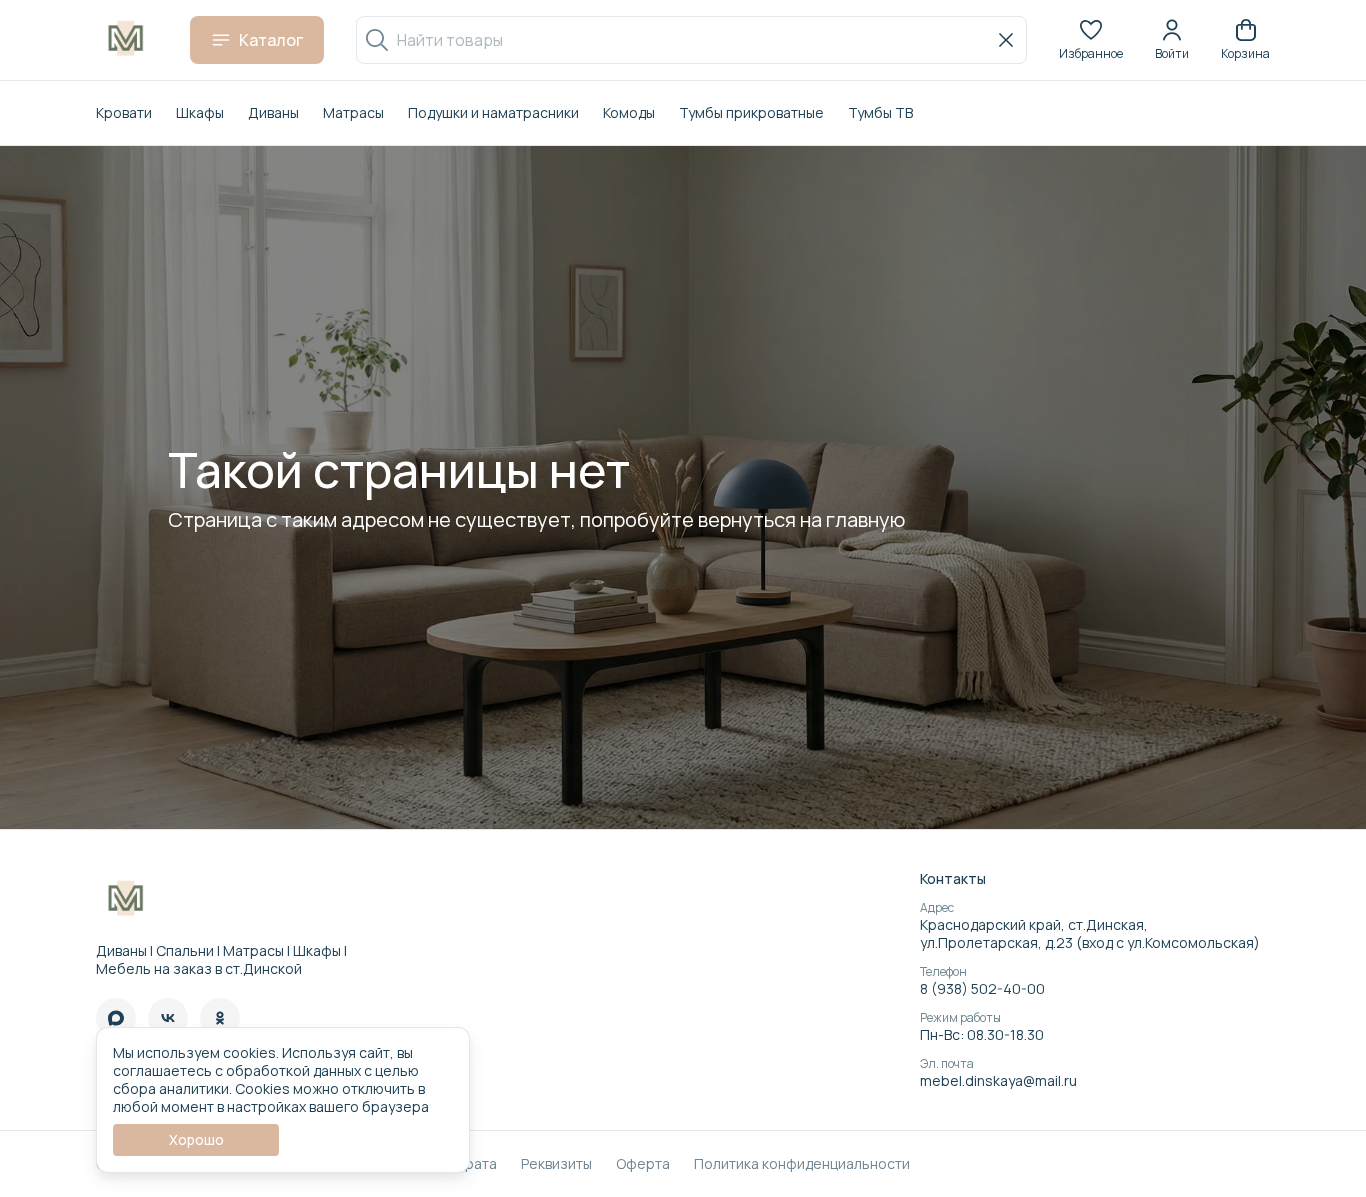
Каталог (271, 40)
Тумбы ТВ (880, 112)
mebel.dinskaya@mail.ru (998, 1081)
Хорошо (196, 1139)
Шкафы (200, 112)
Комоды (629, 112)
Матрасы (353, 112)
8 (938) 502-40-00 (982, 989)
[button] (1091, 40)
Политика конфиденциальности (802, 1164)
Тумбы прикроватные (751, 112)
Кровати (124, 112)
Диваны (273, 112)
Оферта (643, 1164)
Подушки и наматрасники (493, 112)
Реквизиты (556, 1164)
